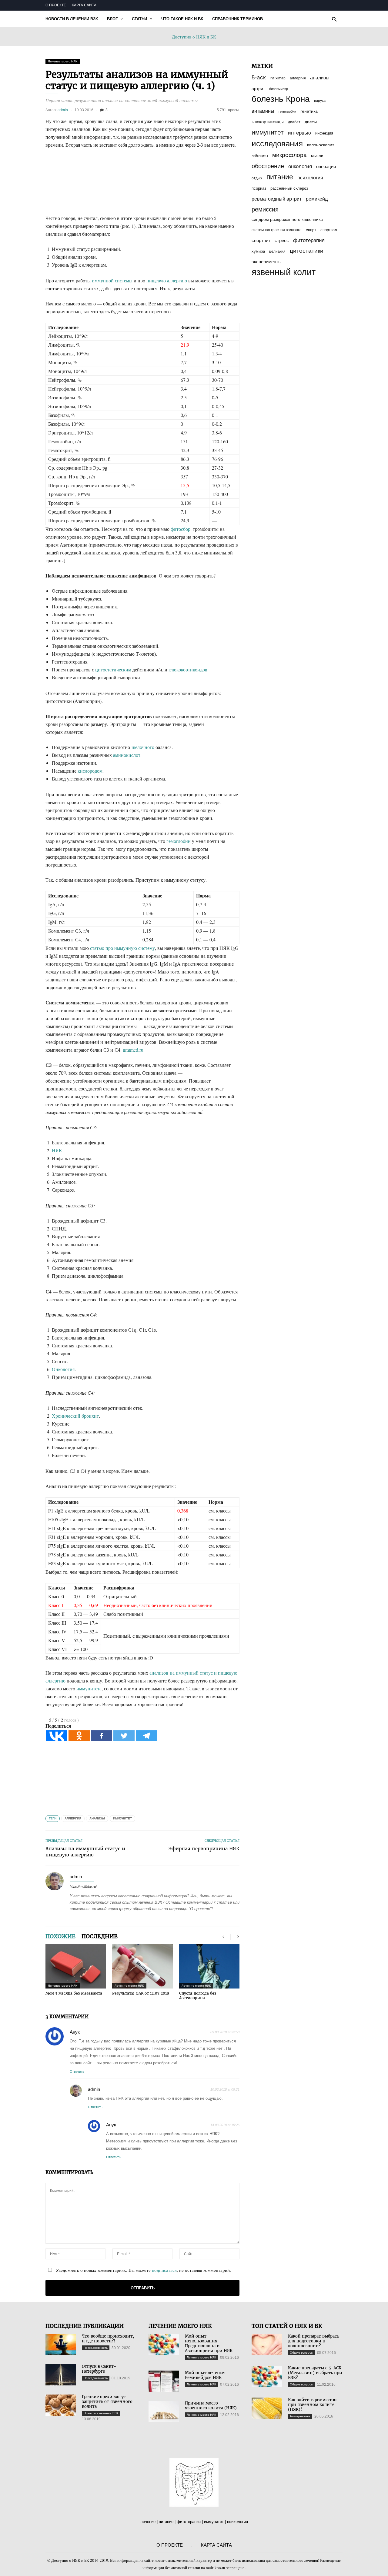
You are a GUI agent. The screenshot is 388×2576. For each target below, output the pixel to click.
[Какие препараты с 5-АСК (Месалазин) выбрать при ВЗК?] (267, 2376)
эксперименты (267, 262)
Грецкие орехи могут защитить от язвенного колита (107, 2402)
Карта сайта (84, 5)
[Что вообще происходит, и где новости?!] (61, 2345)
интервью (299, 133)
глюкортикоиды (268, 122)
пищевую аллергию (167, 280)
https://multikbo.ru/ (83, 1886)
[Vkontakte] (57, 1736)
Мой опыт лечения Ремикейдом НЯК (205, 2375)
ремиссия (265, 209)
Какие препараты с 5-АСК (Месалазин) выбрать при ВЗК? (315, 2373)
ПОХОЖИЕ (60, 1936)
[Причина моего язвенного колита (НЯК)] (164, 2411)
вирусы (320, 101)
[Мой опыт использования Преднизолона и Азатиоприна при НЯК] (164, 2345)
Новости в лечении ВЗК (72, 19)
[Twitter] (124, 1736)
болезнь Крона (281, 99)
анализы (97, 1818)
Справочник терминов (237, 19)
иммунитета (89, 1688)
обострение (268, 166)
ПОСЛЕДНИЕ (100, 1936)
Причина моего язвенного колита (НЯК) (211, 2406)
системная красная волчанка (277, 230)
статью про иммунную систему (122, 948)
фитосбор (181, 529)
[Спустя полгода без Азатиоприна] (209, 1966)
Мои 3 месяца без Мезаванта (74, 1993)
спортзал (329, 230)
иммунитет (122, 1818)
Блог (112, 19)
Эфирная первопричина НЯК (204, 1849)
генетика (309, 111)
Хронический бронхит (75, 1416)
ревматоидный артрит (277, 199)
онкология (300, 166)
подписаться (164, 2270)
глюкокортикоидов (188, 669)
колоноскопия (321, 145)
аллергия (73, 1818)
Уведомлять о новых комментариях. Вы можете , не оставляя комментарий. (143, 2270)
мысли (317, 156)
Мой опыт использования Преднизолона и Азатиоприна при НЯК (209, 2343)
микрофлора (289, 155)
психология (310, 178)
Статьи (139, 19)
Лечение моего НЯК (63, 61)
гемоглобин (179, 841)
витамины (263, 111)
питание (280, 177)
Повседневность (96, 2348)
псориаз (259, 188)
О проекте (56, 5)
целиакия (277, 251)
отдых (257, 178)
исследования (277, 144)
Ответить (77, 2072)
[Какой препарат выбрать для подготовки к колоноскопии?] (267, 2345)
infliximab (278, 78)
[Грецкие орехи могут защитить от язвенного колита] (61, 2405)
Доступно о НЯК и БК (194, 37)
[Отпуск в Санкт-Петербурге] (61, 2375)
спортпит (261, 241)
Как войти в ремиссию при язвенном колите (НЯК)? (312, 2405)
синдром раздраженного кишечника (287, 220)
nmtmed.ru (133, 1050)
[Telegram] (146, 1736)
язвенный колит (284, 272)
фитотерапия (309, 240)
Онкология (63, 1369)
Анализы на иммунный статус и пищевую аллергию (85, 1852)
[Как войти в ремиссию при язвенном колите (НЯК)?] (267, 2408)
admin (63, 110)
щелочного (143, 747)
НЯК (57, 1150)
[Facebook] (102, 1736)
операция (326, 167)
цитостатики (307, 251)
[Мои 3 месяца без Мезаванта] (76, 1966)
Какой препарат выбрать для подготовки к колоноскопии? (314, 2341)
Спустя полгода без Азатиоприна (198, 1995)
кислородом (90, 771)
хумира (258, 251)
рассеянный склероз (289, 188)
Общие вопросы (301, 2353)
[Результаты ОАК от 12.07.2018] (142, 1966)
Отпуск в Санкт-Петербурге (99, 2369)
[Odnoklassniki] (79, 1736)
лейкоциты (260, 156)
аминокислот (127, 755)
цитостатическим (113, 669)
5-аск (259, 77)
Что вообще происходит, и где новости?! (108, 2339)
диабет (294, 122)
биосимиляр (279, 89)
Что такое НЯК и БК (182, 19)
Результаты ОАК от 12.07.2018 (141, 1993)
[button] (334, 19)
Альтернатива (300, 2416)
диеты (311, 122)
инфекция (324, 133)
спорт (311, 230)
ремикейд (317, 199)
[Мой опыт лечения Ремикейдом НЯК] (164, 2381)
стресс (282, 241)
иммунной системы (112, 280)
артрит (258, 88)
